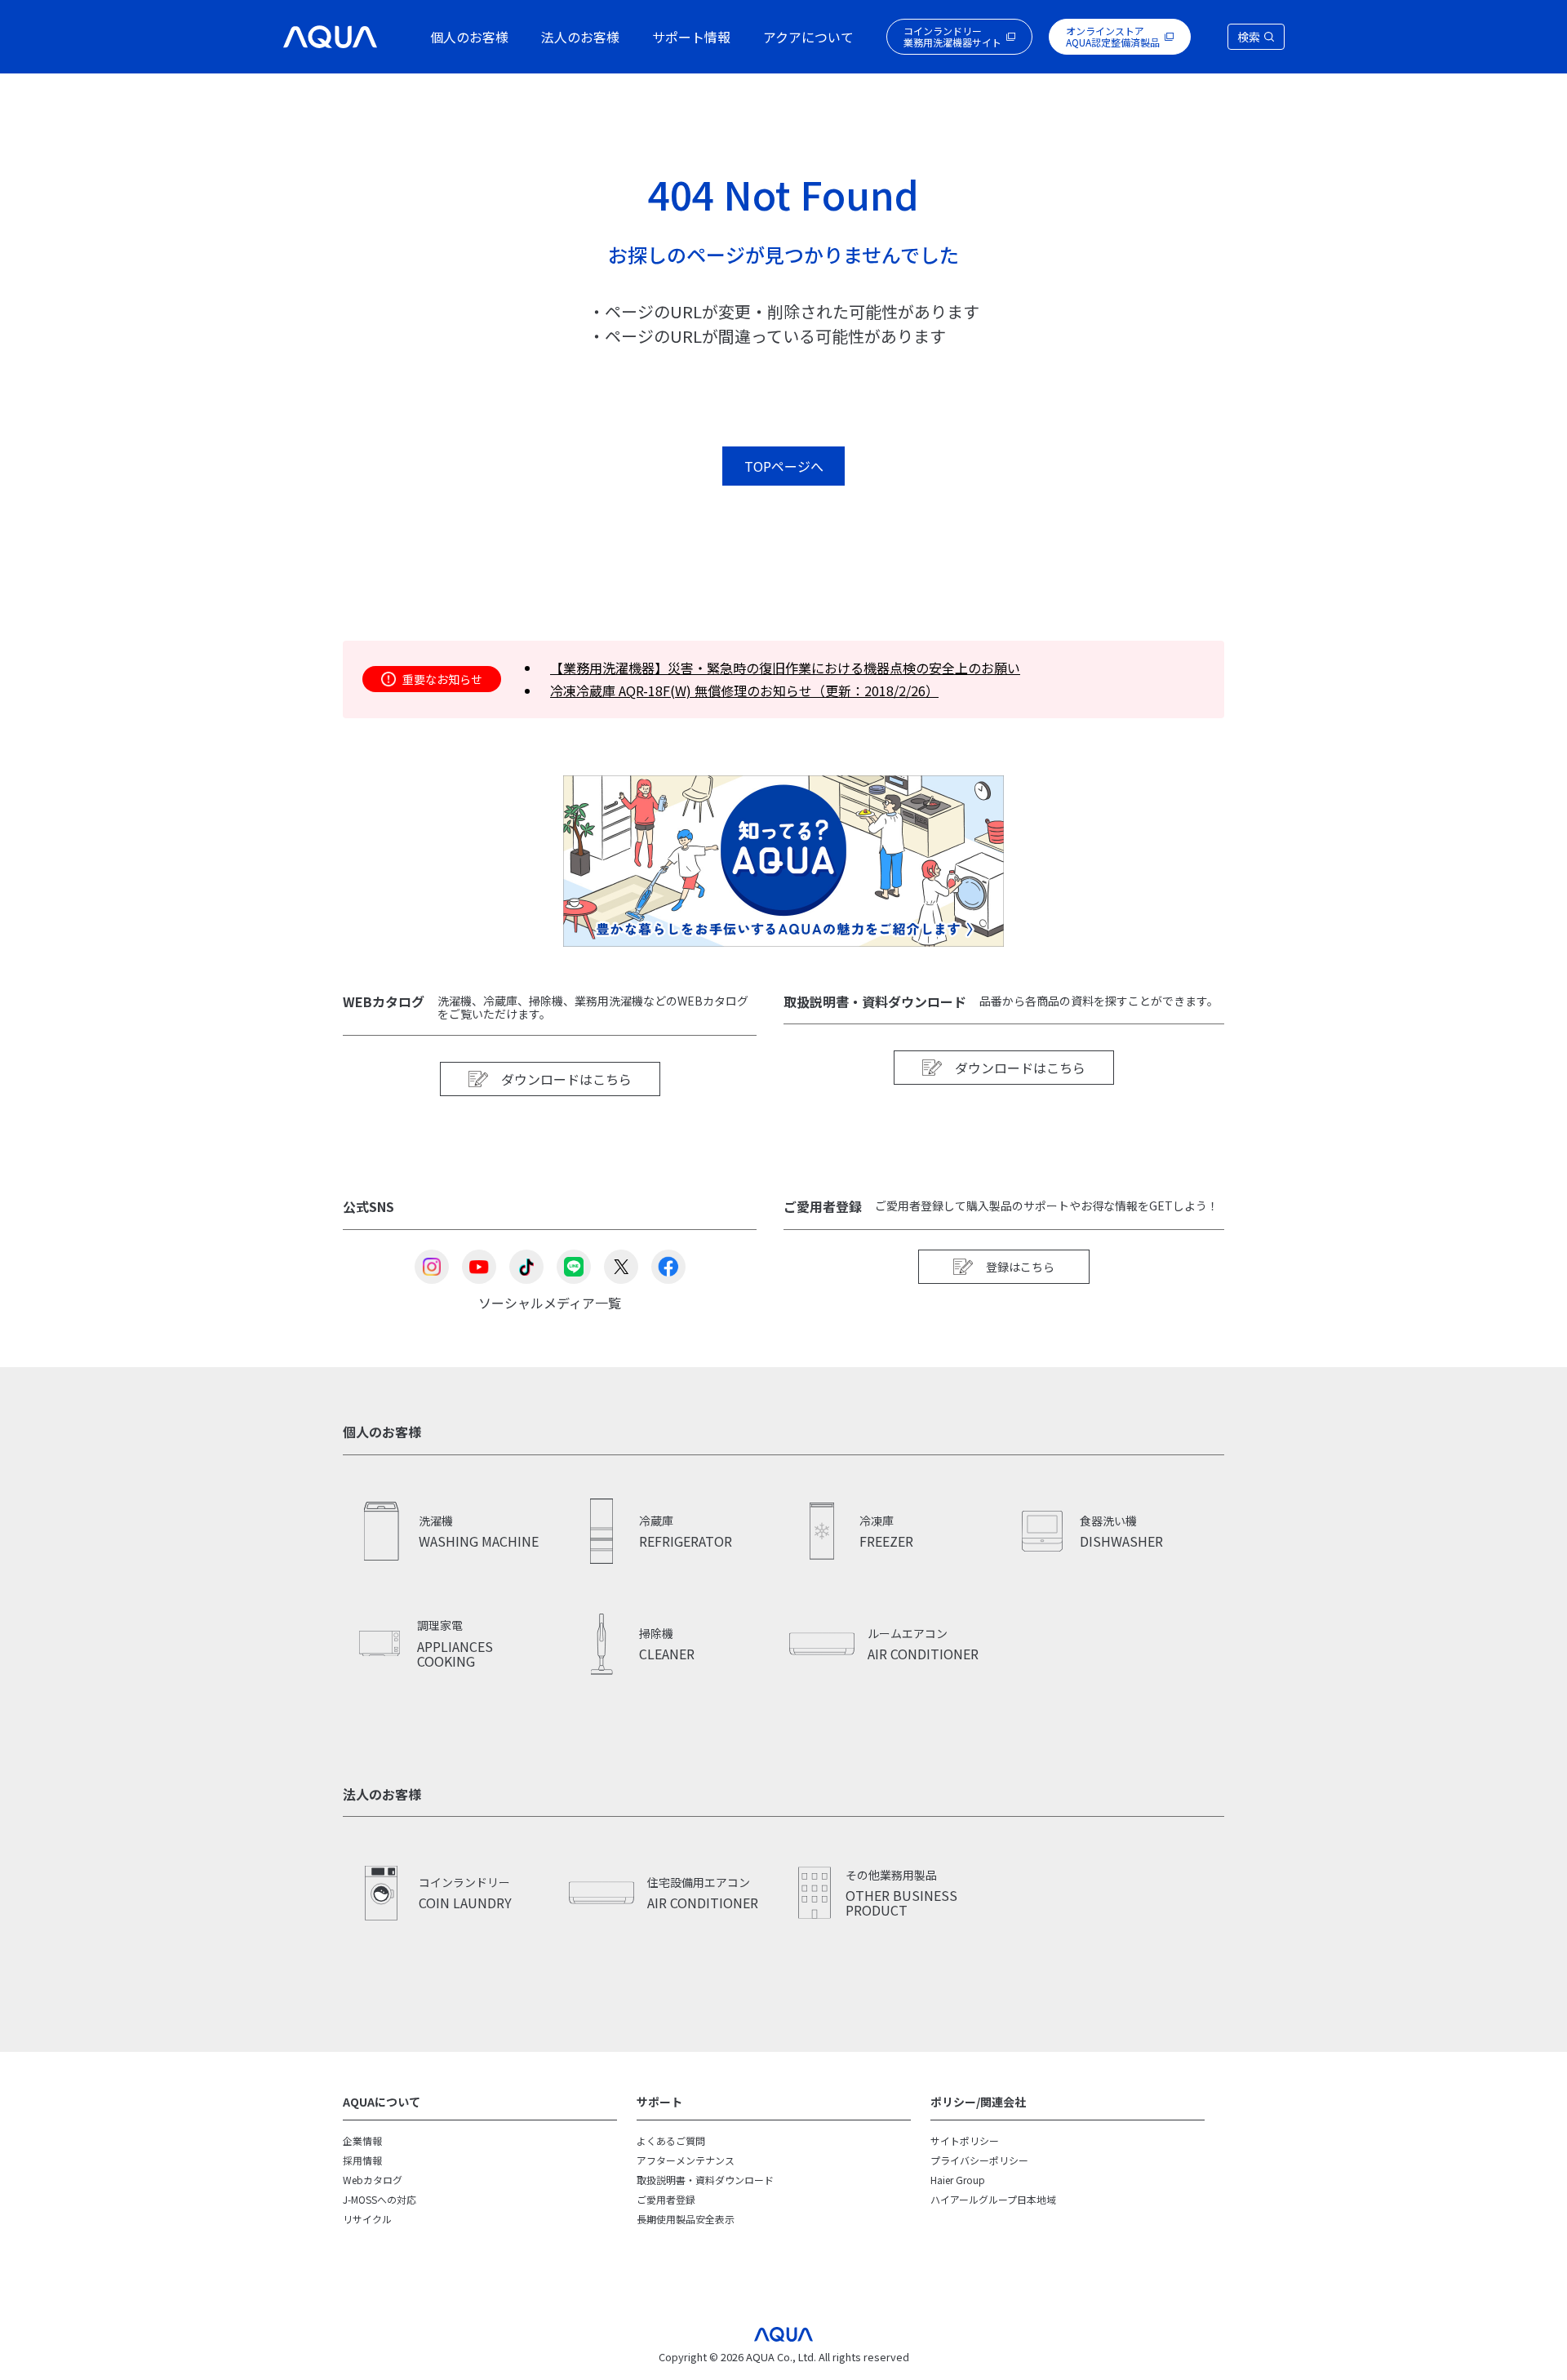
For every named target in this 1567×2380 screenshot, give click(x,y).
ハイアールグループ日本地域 (993, 2199)
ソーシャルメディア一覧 (550, 1301)
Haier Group (958, 2180)
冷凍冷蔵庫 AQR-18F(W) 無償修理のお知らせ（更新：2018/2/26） (744, 690)
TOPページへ (784, 466)
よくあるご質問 (671, 2140)
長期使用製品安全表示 (686, 2219)
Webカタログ (373, 2180)
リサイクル (367, 2219)
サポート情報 (691, 37)
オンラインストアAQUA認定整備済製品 (1113, 36)
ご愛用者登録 (666, 2199)
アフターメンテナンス (686, 2160)
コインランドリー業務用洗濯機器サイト (952, 36)
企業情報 (362, 2140)
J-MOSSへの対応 (380, 2199)
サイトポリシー (965, 2140)
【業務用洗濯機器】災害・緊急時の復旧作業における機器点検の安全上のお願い (785, 668)
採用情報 (362, 2160)
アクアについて (808, 37)
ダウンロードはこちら (566, 1079)
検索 (1249, 37)
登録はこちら (1020, 1267)
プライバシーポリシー (979, 2160)
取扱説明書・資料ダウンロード (705, 2180)
